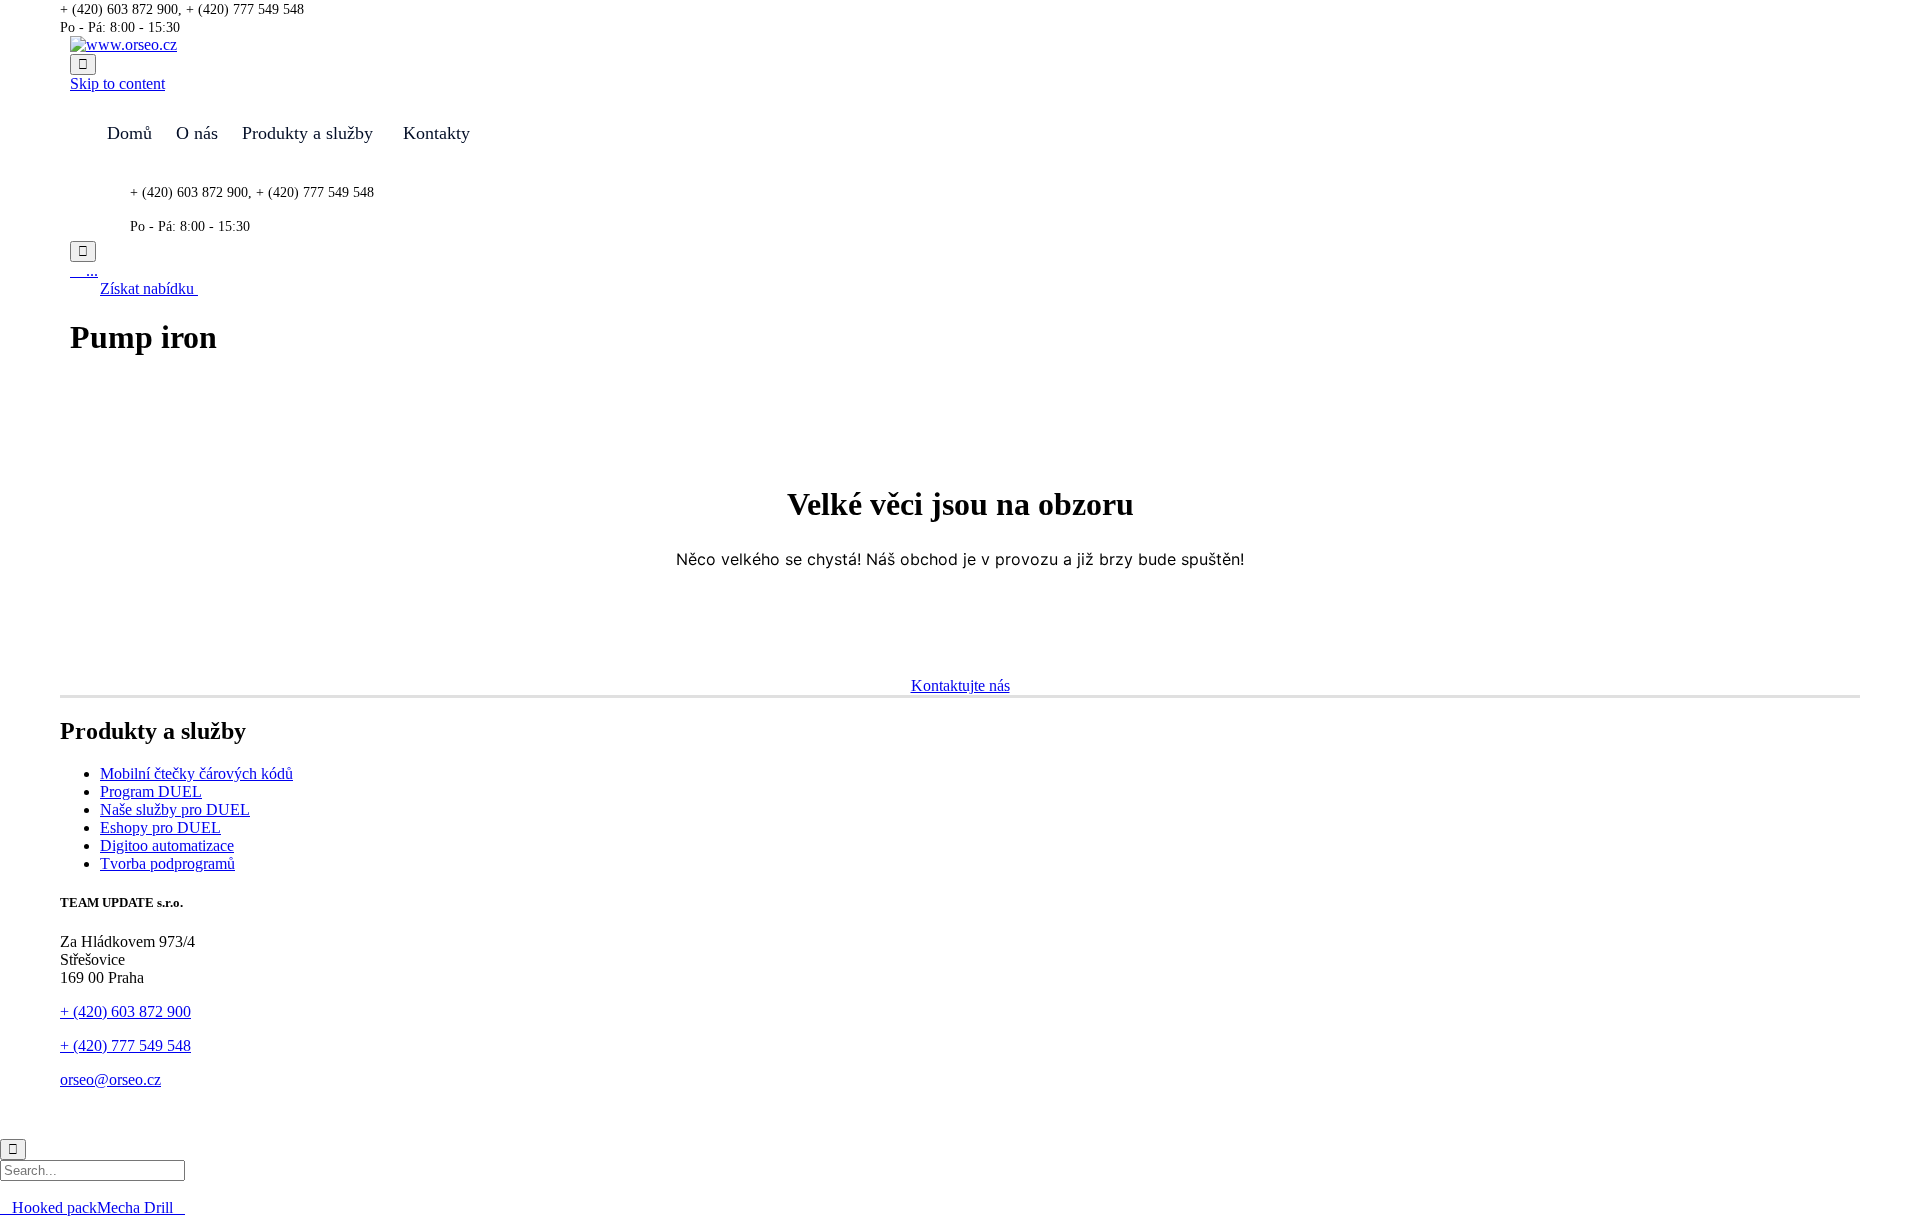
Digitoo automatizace (167, 845)
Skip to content (117, 83)
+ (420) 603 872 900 (125, 1011)
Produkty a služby (307, 133)
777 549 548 (151, 1045)
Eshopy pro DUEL (160, 827)
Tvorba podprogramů (167, 863)
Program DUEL (151, 791)
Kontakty (436, 133)
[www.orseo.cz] (123, 44)
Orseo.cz (120, 1115)
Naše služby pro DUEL (175, 809)
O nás (197, 133)
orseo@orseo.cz (110, 1079)
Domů (129, 133)
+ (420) (85, 1045)
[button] (149, 288)
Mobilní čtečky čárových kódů (196, 773)
